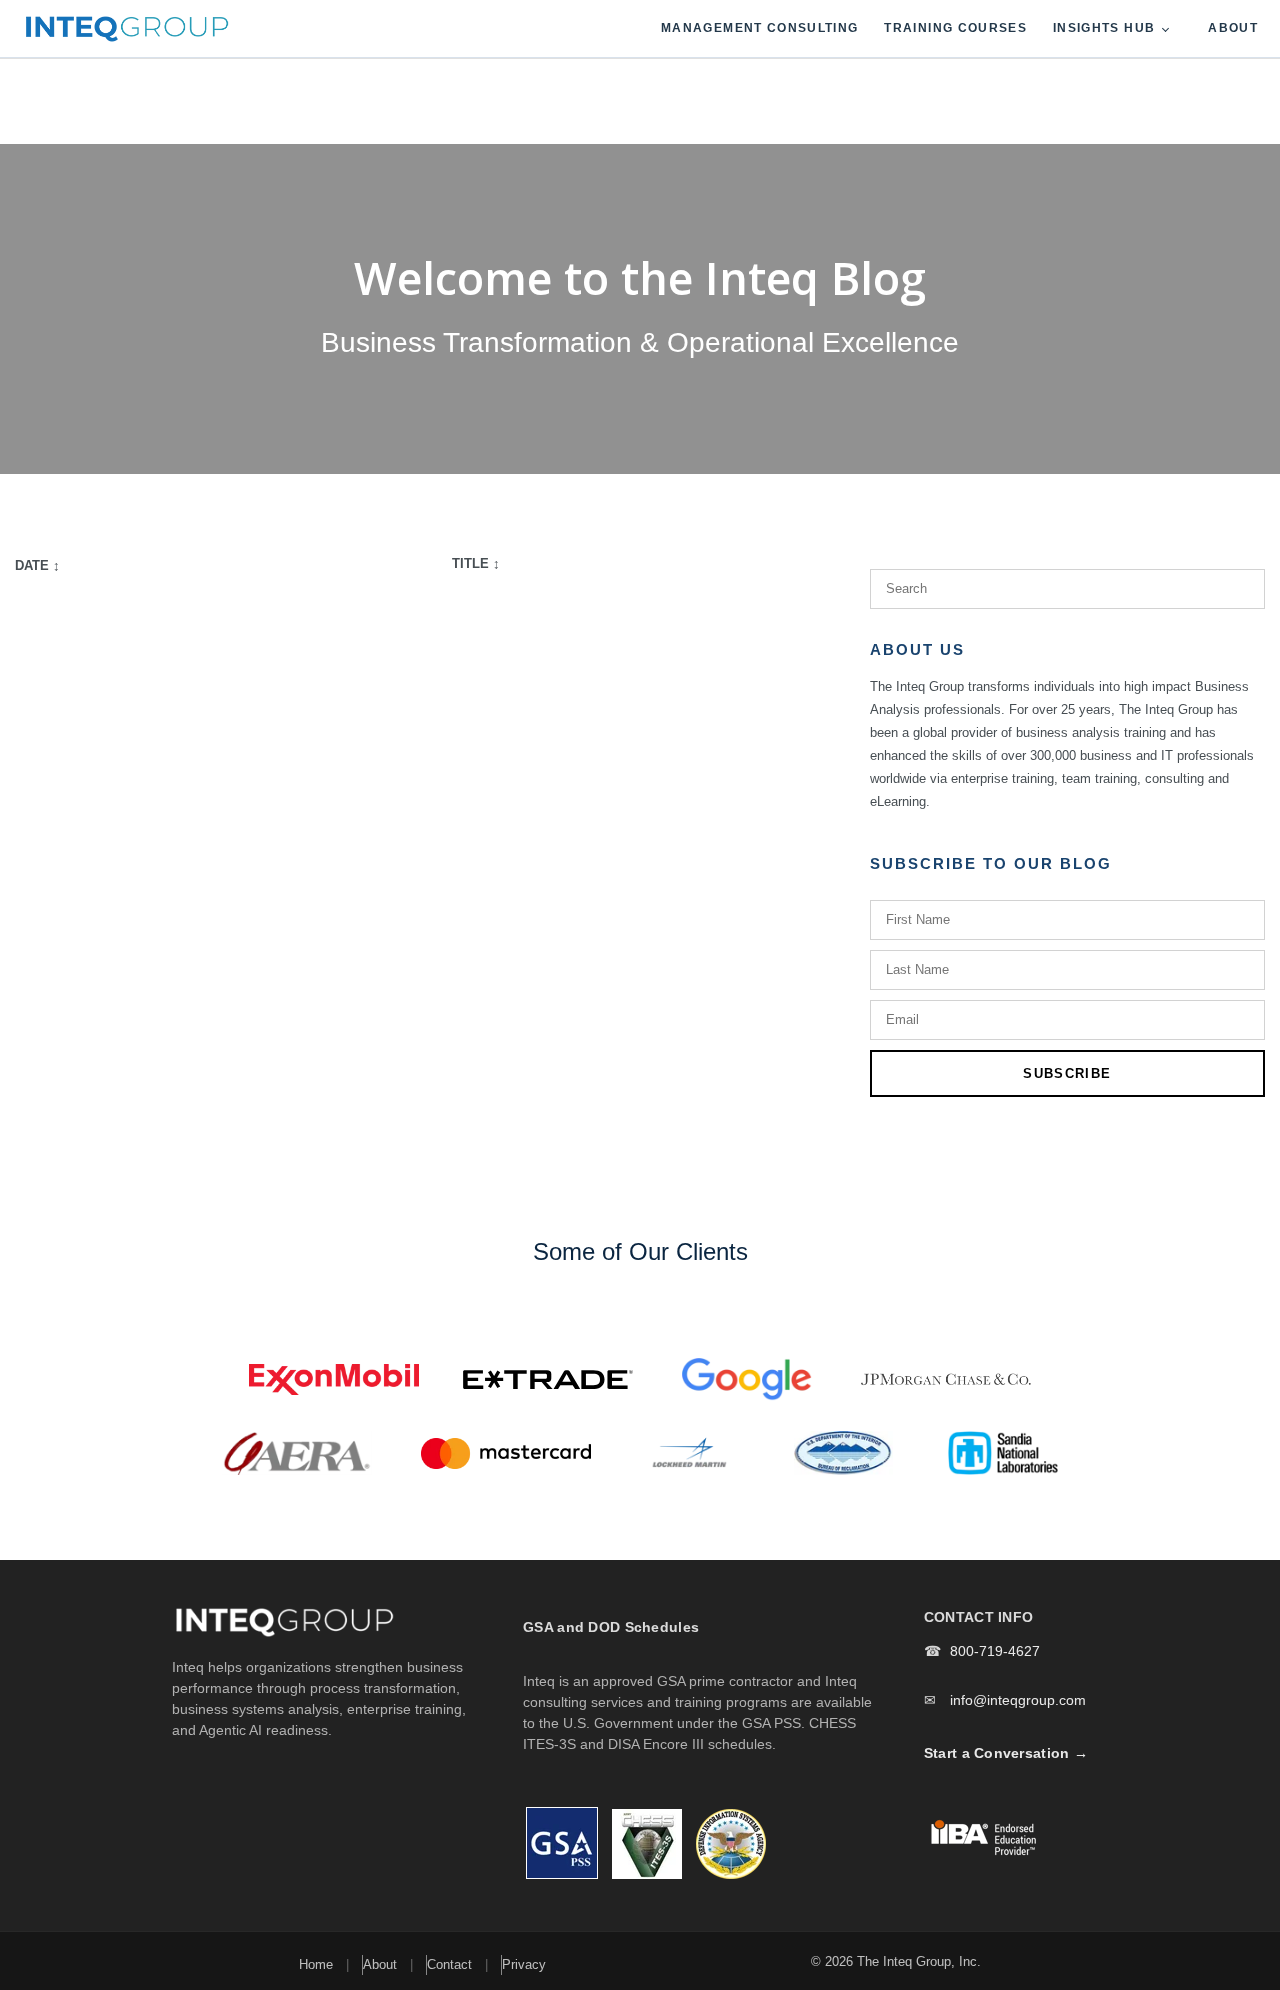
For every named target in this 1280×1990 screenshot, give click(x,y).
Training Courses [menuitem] (955, 28)
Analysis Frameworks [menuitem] (1088, 177)
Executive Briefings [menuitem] (1081, 130)
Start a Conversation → (1006, 1753)
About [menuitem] (1233, 28)
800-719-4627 (995, 1651)
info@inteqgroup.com (1018, 1700)
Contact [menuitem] (449, 1964)
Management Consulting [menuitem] (759, 28)
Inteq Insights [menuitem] (1063, 83)
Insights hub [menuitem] (1104, 28)
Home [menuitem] (316, 1964)
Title (476, 563)
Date (37, 565)
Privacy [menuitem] (524, 1964)
